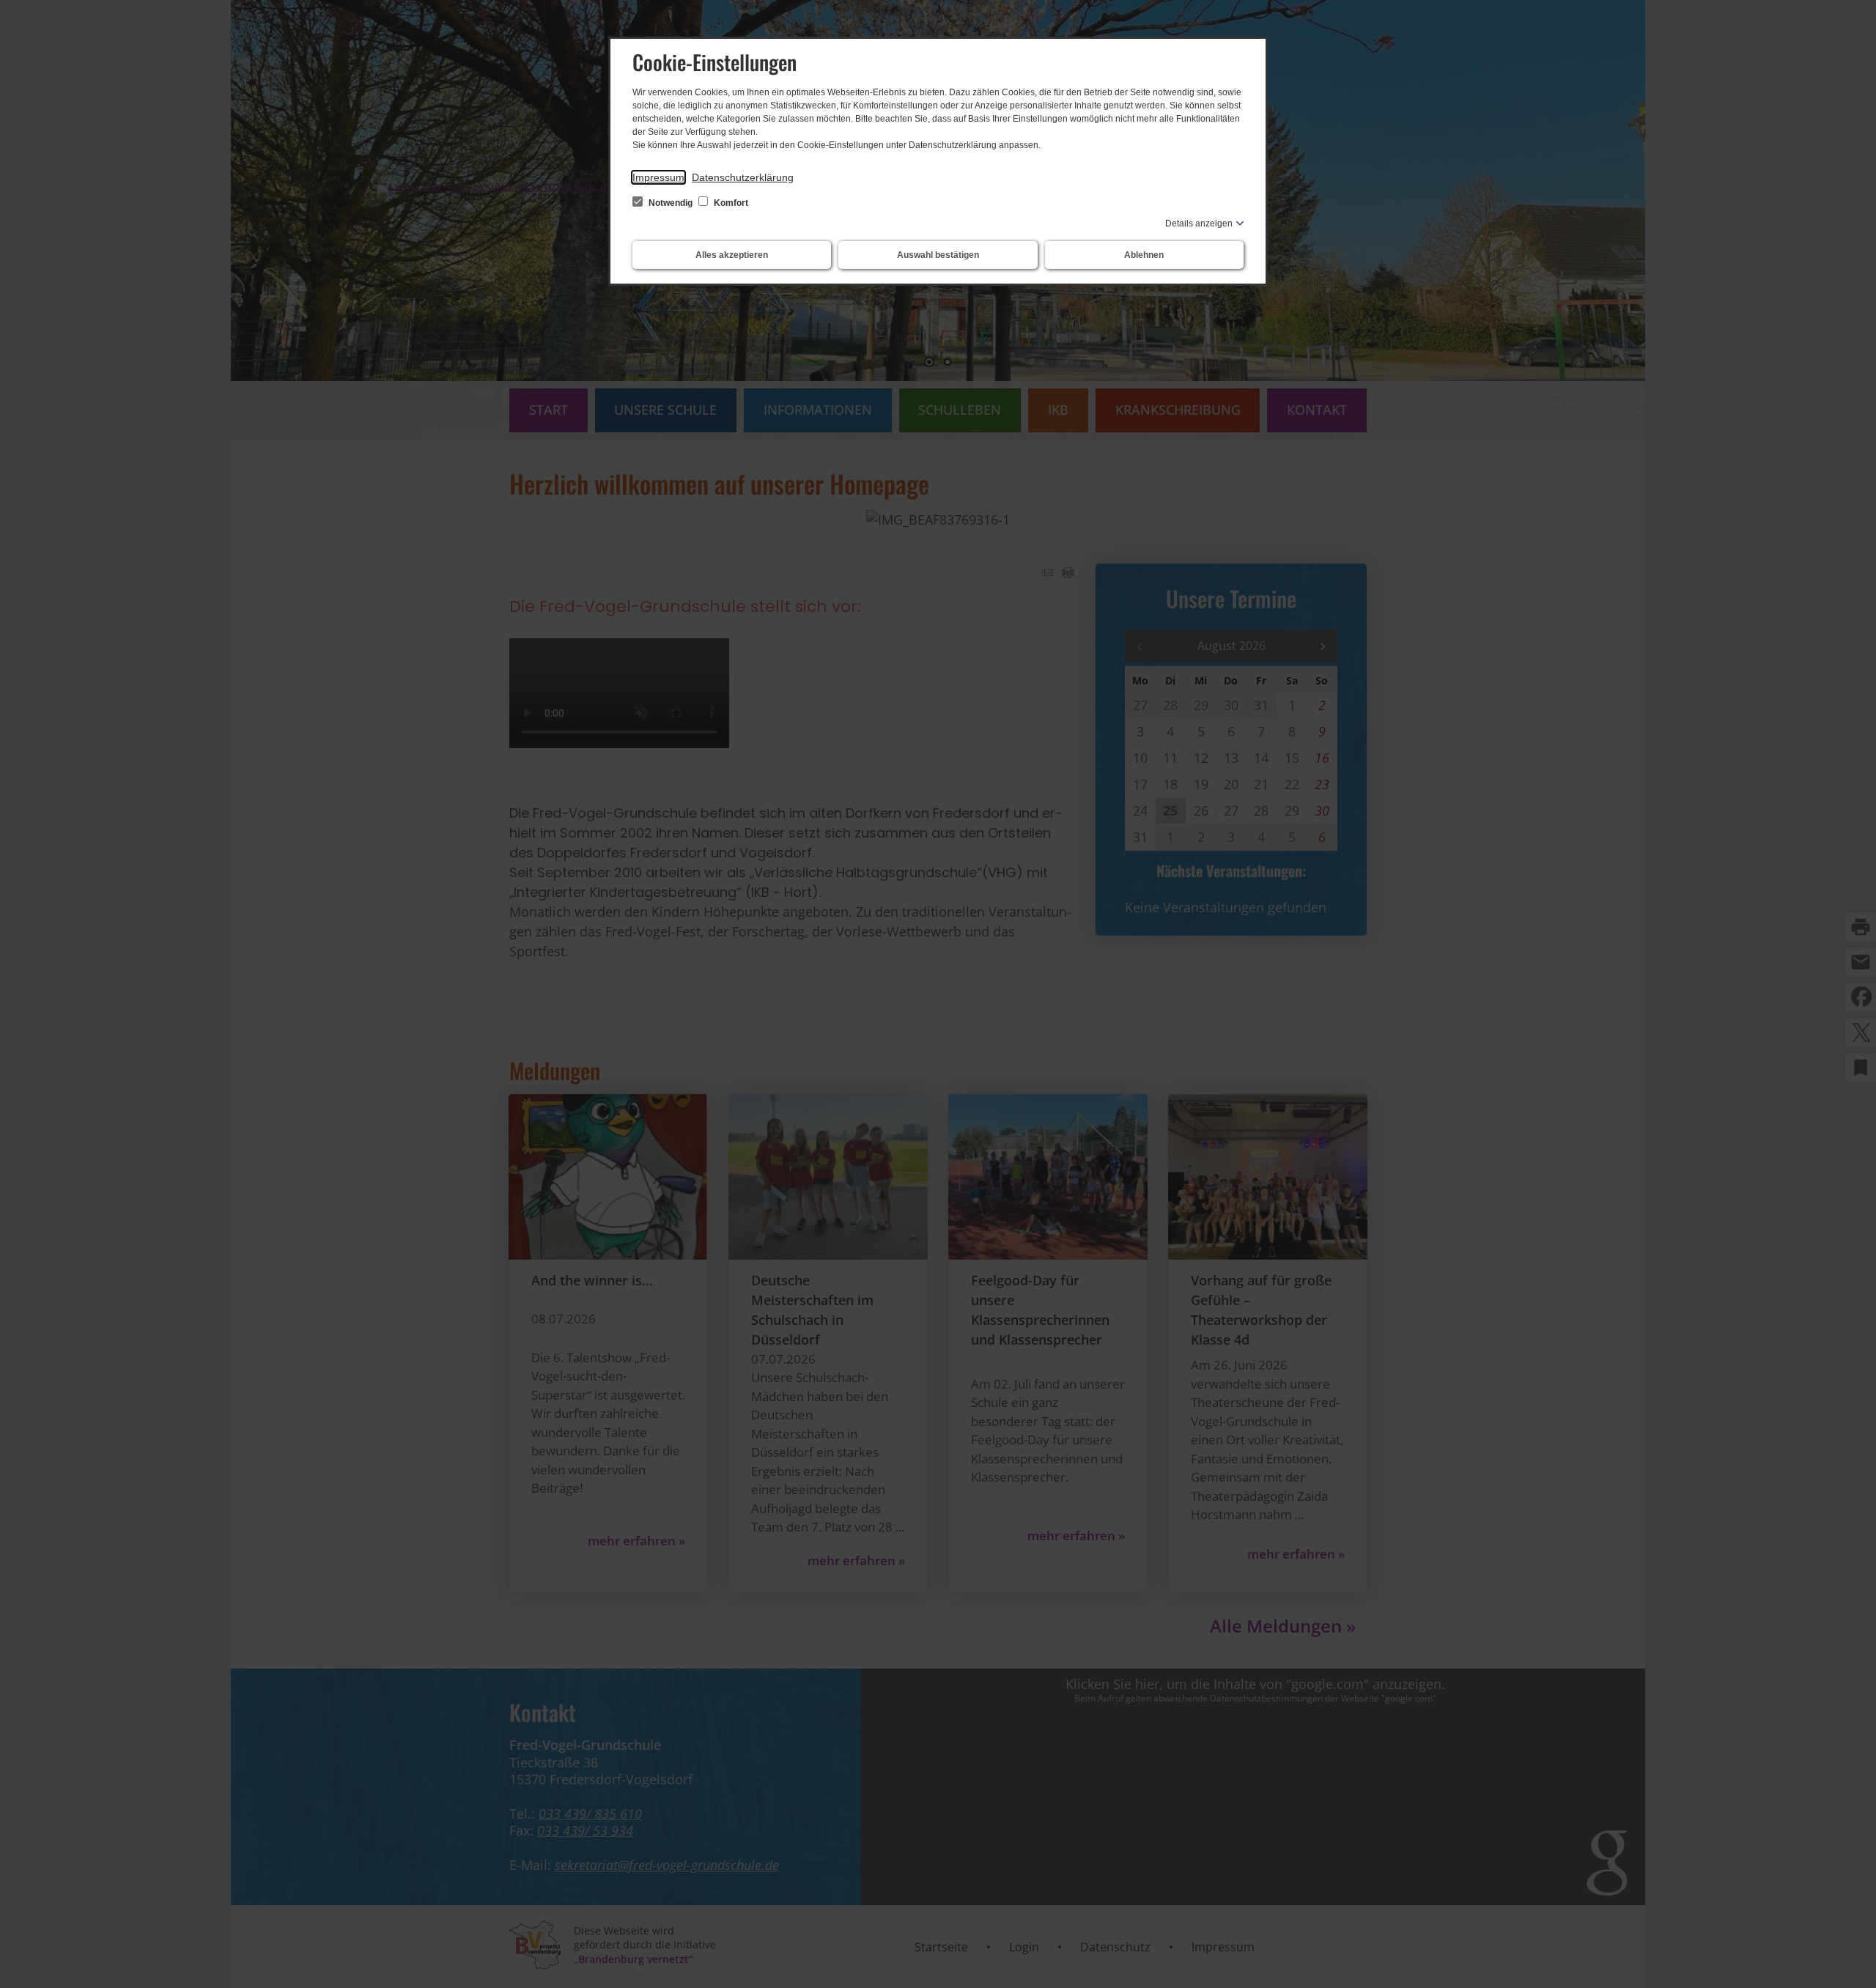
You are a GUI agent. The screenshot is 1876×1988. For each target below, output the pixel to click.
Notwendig (671, 203)
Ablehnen (1144, 255)
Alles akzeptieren (732, 255)
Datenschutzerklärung (743, 177)
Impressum (658, 177)
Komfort (730, 203)
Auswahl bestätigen (938, 255)
